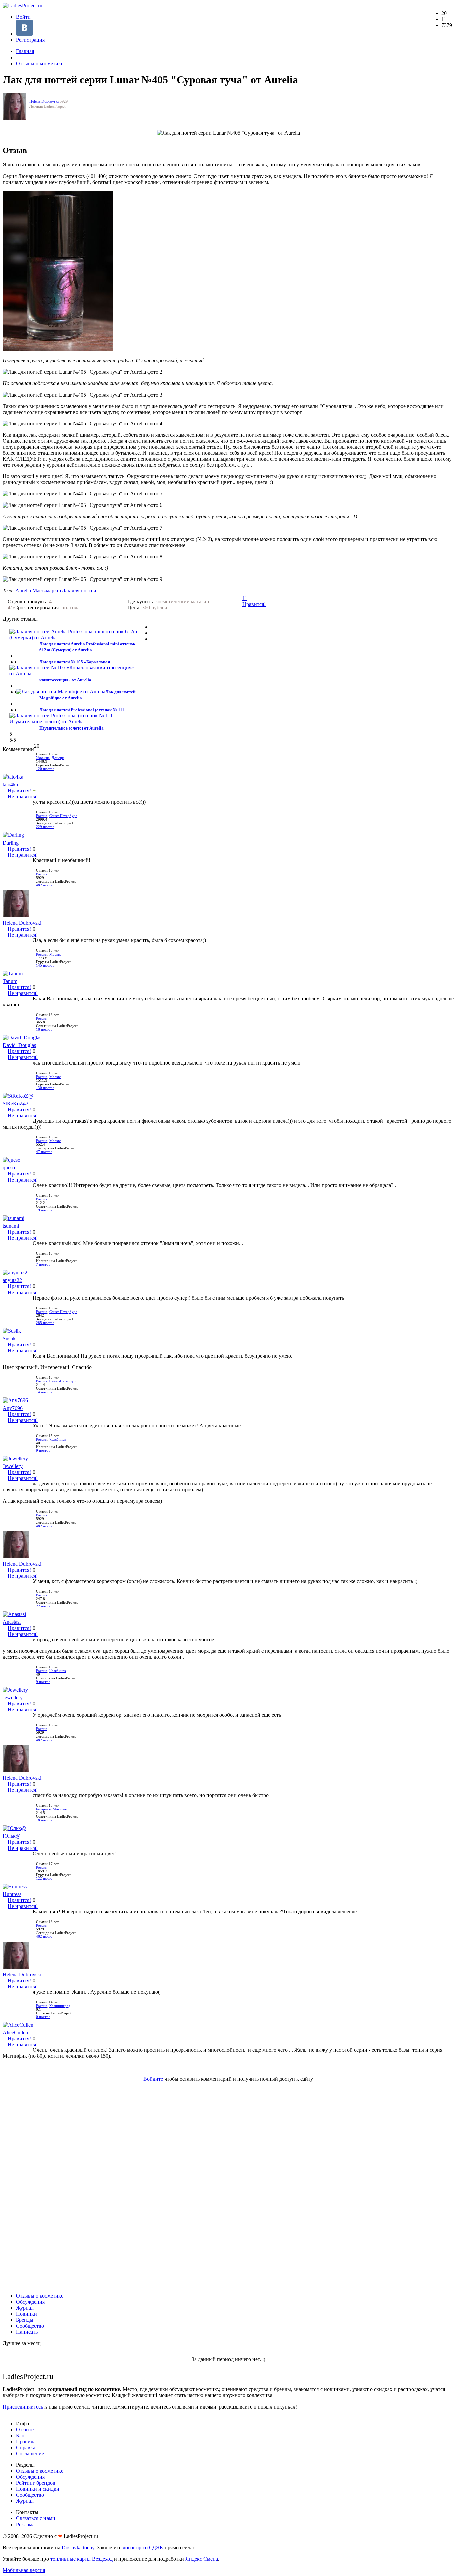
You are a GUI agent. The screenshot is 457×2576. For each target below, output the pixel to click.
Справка (26, 2447)
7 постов (43, 1265)
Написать (27, 2332)
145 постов (45, 965)
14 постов (44, 1392)
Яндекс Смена (202, 2559)
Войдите (153, 2079)
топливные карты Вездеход (81, 2559)
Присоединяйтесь (23, 2407)
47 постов (44, 1152)
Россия (42, 816)
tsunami (11, 1226)
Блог (21, 2435)
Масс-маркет (47, 591)
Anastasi (12, 1622)
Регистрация (30, 40)
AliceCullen (15, 2033)
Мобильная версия (24, 2570)
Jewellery (13, 1466)
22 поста (43, 1606)
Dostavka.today (78, 2547)
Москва (55, 954)
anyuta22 (12, 1280)
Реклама (25, 2524)
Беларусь (43, 1809)
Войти (23, 17)
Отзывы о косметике (40, 63)
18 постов (44, 1030)
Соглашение (30, 2453)
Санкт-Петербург (63, 816)
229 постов (45, 827)
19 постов (44, 1210)
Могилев (60, 1809)
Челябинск (58, 1439)
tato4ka (10, 785)
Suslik (9, 1338)
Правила (26, 2441)
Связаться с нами (36, 2518)
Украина (43, 758)
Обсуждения (30, 2302)
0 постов (43, 2017)
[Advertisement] (229, 2187)
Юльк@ (12, 1836)
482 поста (44, 885)
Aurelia (23, 591)
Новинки (27, 2314)
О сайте (25, 2429)
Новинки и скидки (38, 2489)
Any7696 (13, 1408)
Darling (11, 843)
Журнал (25, 2308)
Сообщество (30, 2326)
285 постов (45, 1323)
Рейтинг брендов (36, 2483)
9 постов (43, 1450)
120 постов (45, 769)
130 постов (45, 1088)
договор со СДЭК (143, 2547)
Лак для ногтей (79, 591)
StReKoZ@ (15, 1103)
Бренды (25, 2320)
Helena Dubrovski (44, 101)
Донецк (58, 758)
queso (9, 1168)
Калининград (60, 2006)
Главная (25, 51)
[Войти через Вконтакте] (25, 34)
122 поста (44, 1878)
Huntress (12, 1894)
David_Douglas (19, 1045)
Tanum (10, 981)
